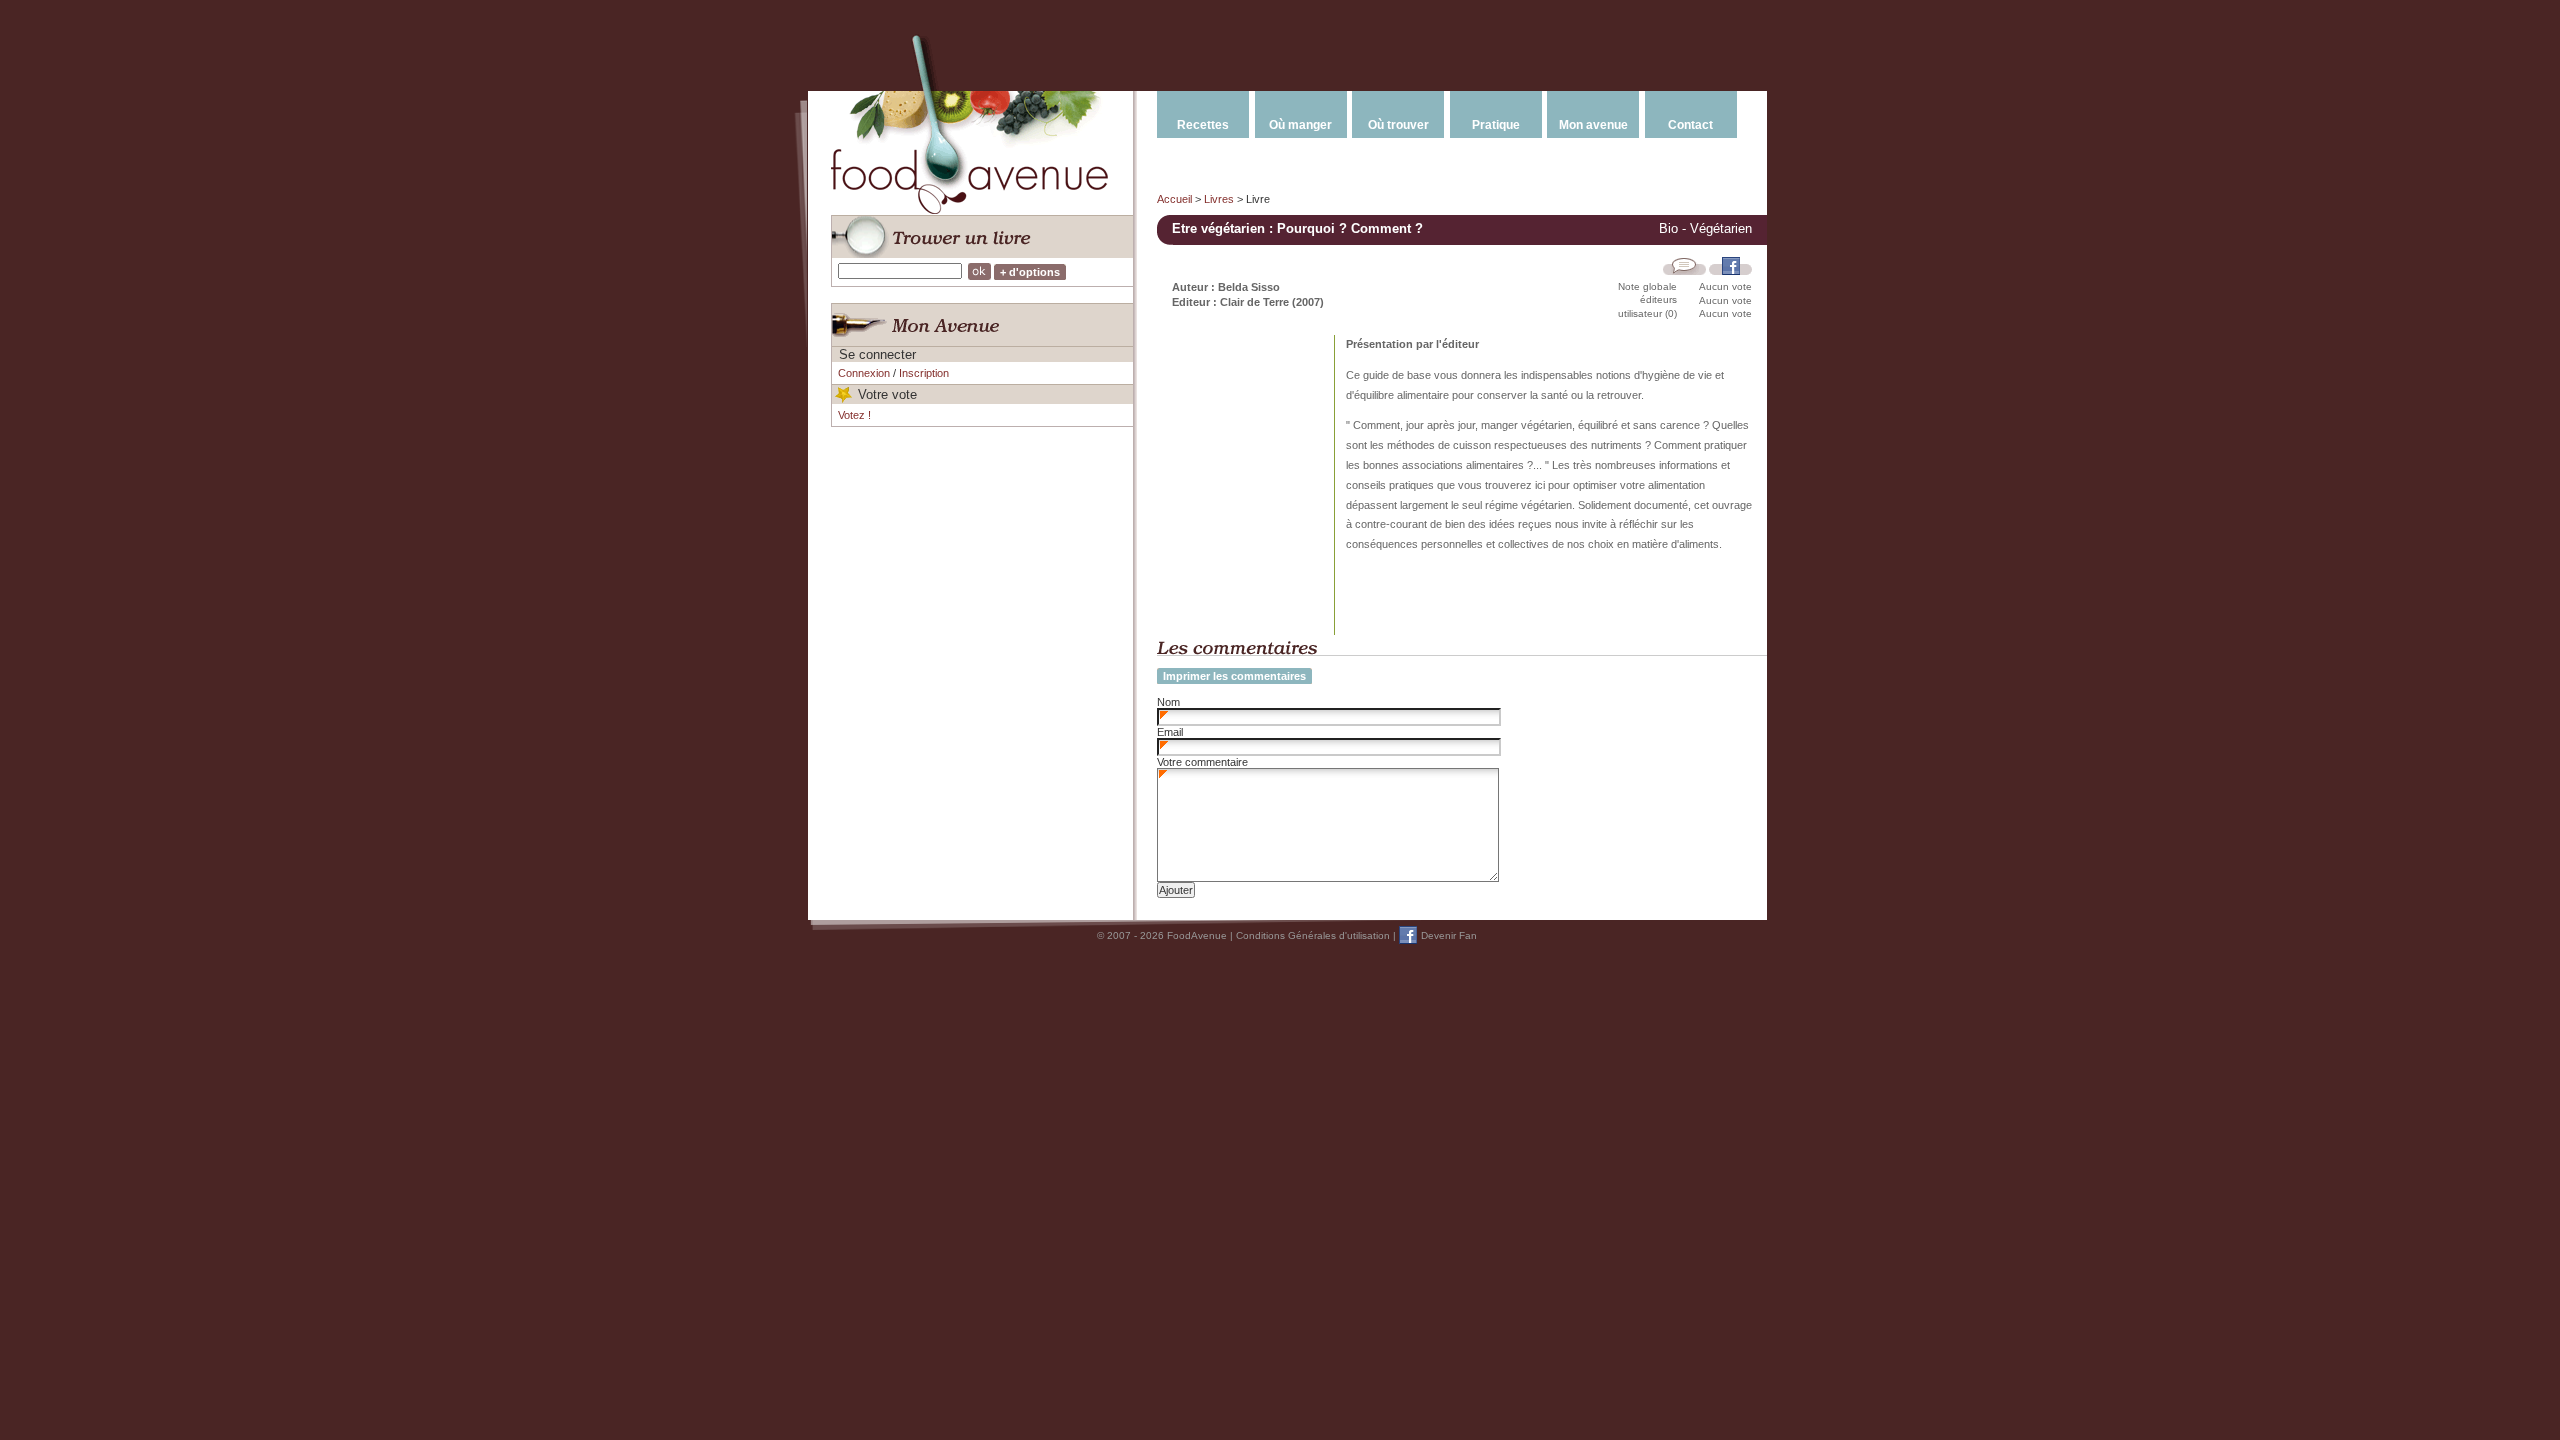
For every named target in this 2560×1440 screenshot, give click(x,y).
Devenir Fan (1449, 935)
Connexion (864, 373)
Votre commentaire (1202, 762)
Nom (1168, 702)
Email (1170, 732)
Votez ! (854, 415)
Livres (1219, 199)
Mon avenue (1593, 125)
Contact (1690, 125)
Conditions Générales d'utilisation (1313, 935)
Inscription (924, 373)
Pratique (1496, 125)
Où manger (1300, 125)
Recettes (1203, 125)
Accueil (1174, 199)
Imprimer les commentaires (1234, 676)
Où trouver (1398, 125)
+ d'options (1030, 272)
